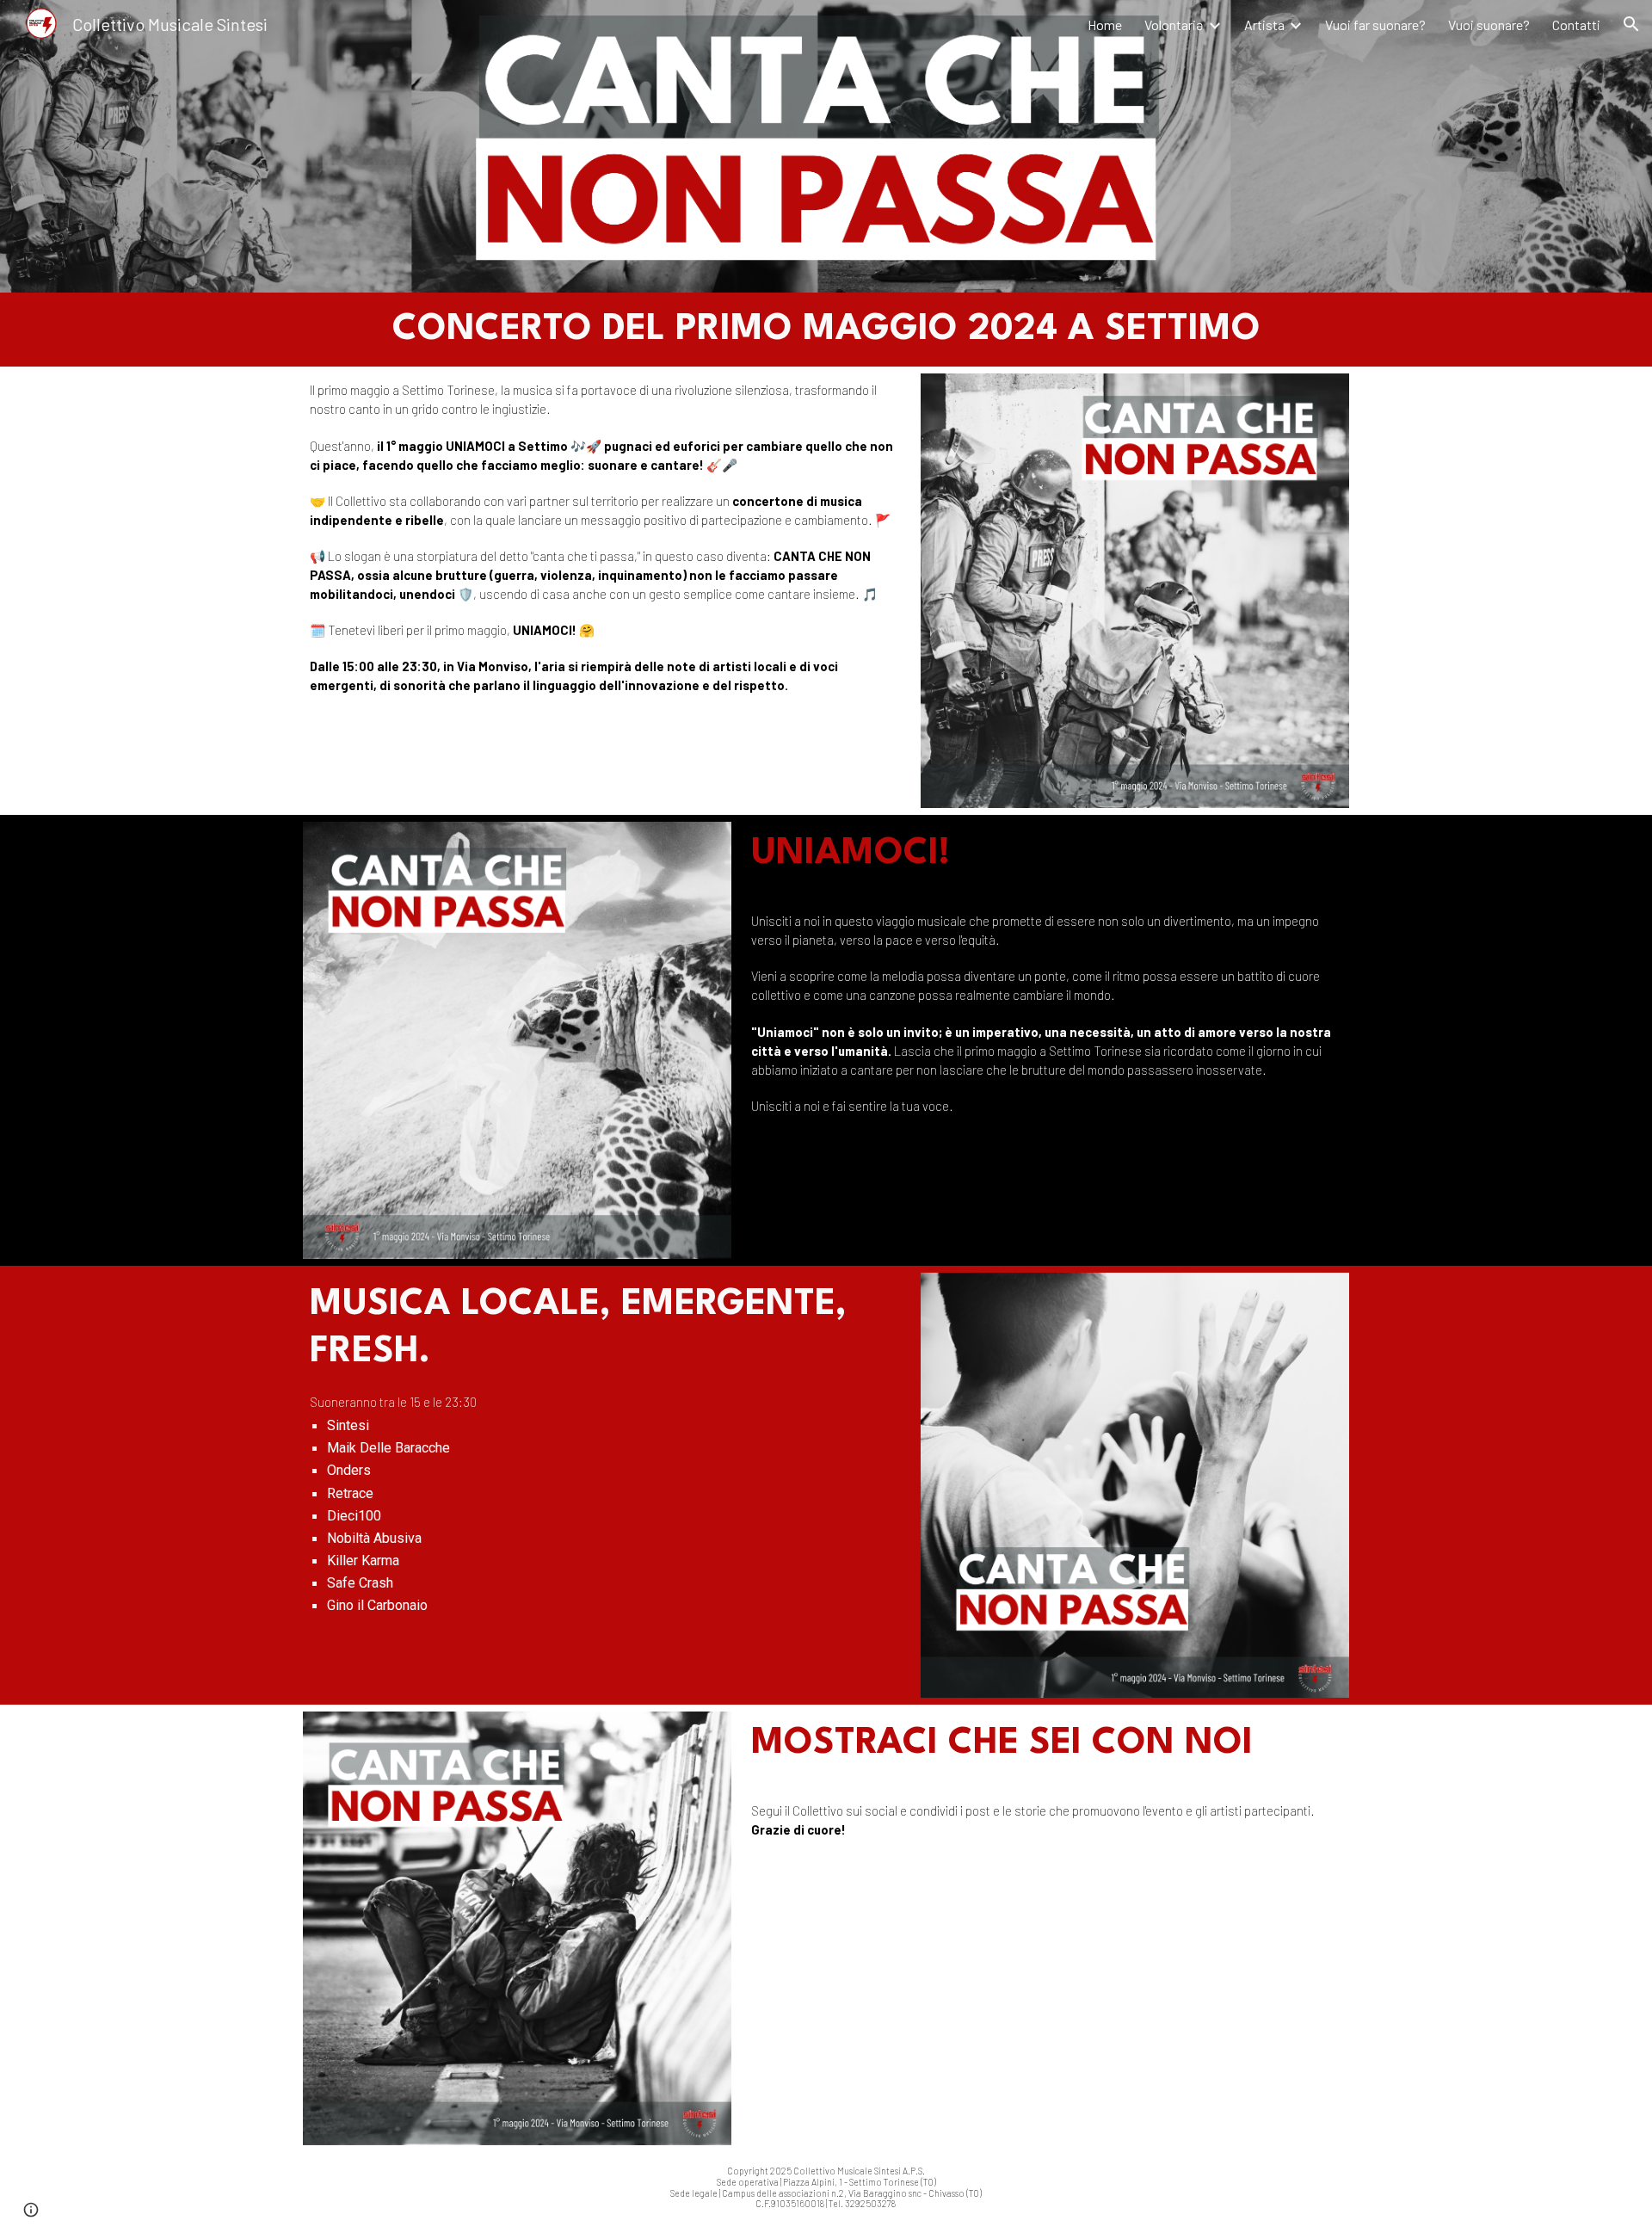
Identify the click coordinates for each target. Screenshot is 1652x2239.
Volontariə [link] (1174, 25)
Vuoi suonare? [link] (1489, 25)
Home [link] (1105, 25)
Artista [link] (1264, 25)
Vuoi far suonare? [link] (1375, 25)
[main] (826, 330)
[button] (1631, 24)
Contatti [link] (1576, 25)
